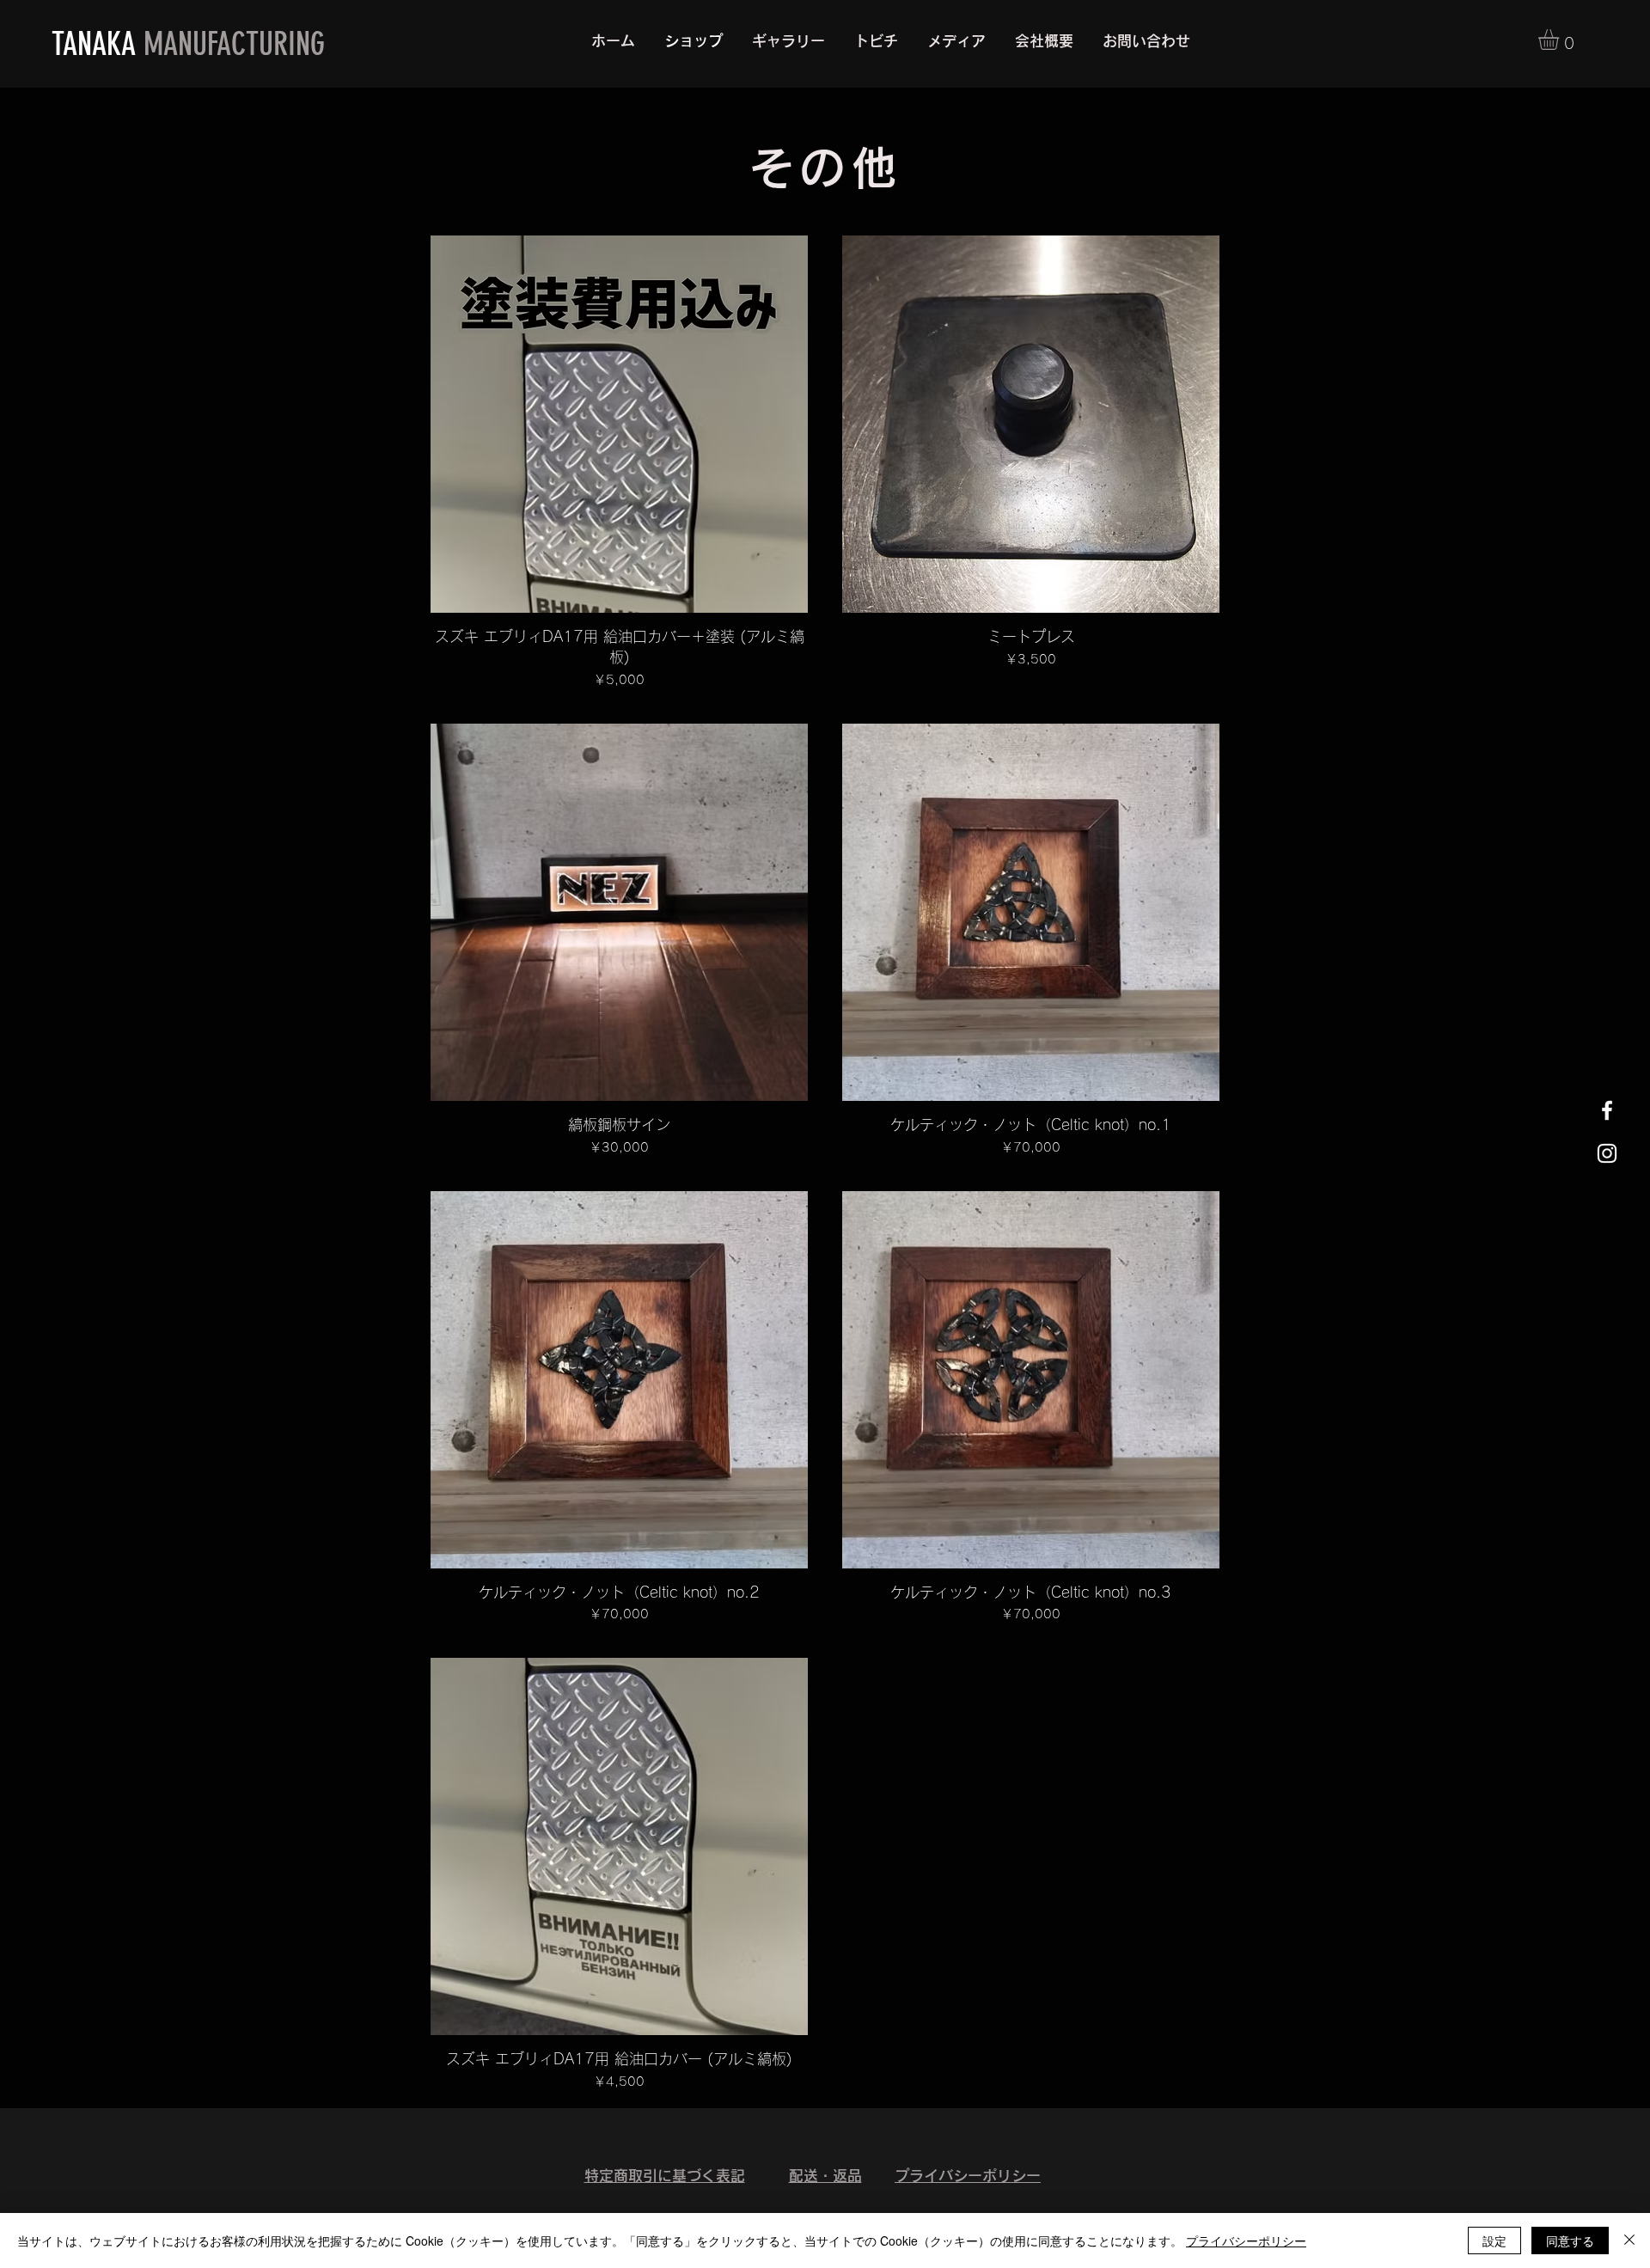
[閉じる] (1629, 2240)
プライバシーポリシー (968, 2176)
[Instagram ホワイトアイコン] (1607, 1153)
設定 (1494, 2240)
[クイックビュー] (619, 424)
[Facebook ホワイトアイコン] (1607, 1110)
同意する (1570, 2240)
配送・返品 (825, 2176)
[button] (1561, 40)
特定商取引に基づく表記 (665, 2176)
